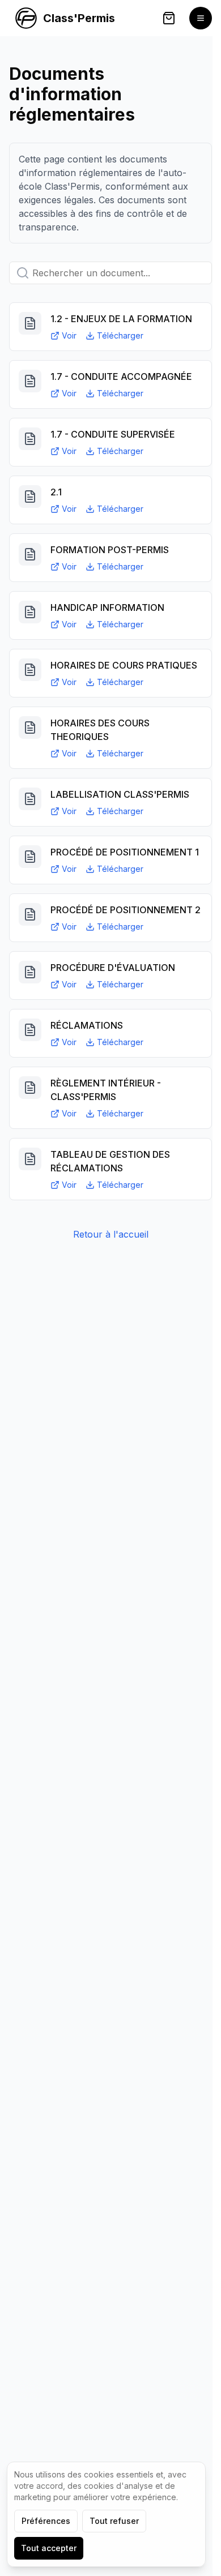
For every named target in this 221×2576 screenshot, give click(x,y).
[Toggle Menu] (201, 18)
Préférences (46, 2521)
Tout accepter (49, 2548)
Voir (69, 335)
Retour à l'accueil (111, 1234)
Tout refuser (114, 2521)
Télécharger (120, 335)
